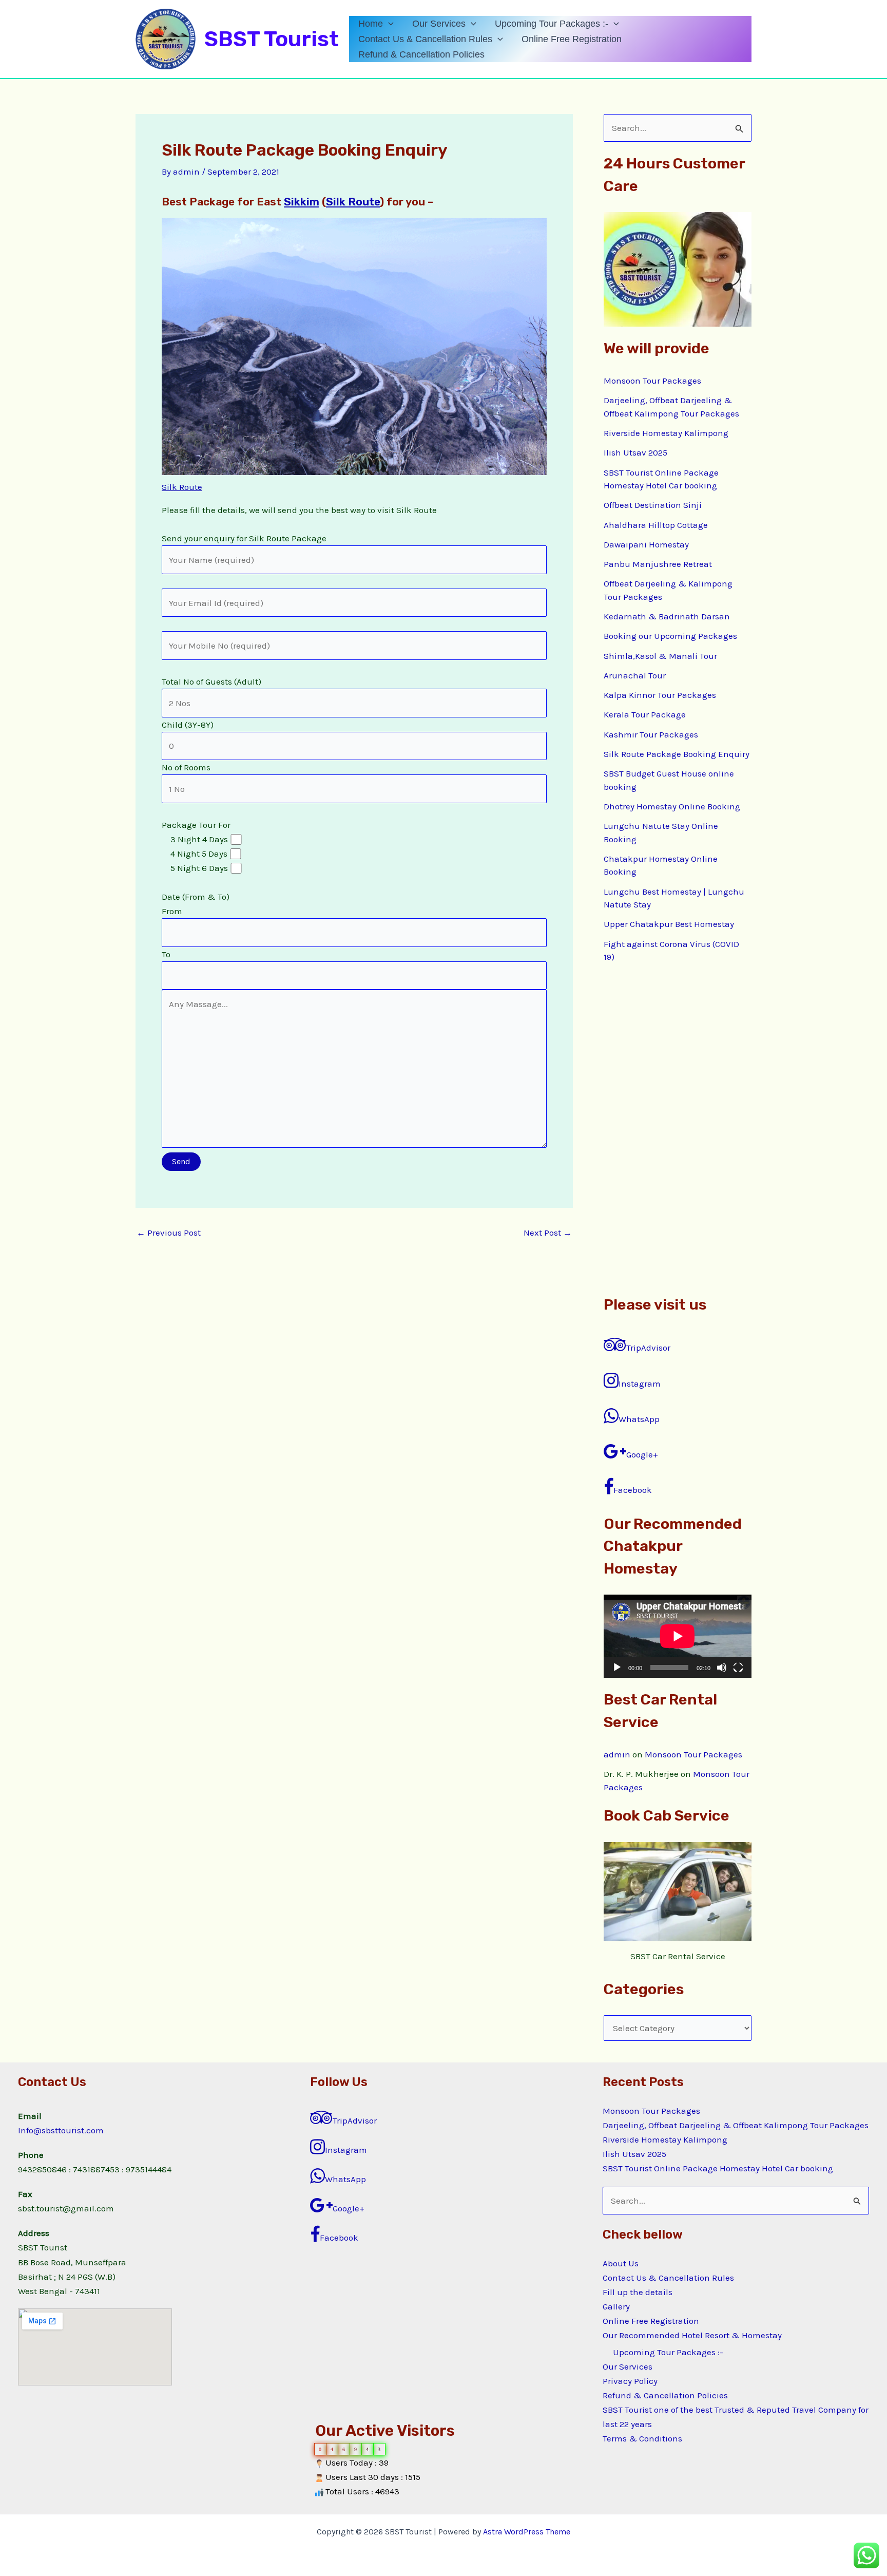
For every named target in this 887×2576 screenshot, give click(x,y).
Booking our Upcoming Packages (670, 636)
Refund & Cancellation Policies (421, 54)
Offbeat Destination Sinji (653, 505)
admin (617, 1754)
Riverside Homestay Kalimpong (666, 433)
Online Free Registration (572, 39)
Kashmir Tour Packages (651, 734)
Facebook (633, 1490)
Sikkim (302, 202)
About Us (621, 2263)
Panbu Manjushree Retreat (658, 564)
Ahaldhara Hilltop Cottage (656, 525)
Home (371, 24)
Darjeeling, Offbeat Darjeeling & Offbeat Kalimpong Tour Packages (736, 2125)
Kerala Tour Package (645, 714)
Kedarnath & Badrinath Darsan (667, 616)
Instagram (640, 1384)
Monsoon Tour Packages (652, 381)
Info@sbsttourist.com (61, 2130)
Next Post (548, 1233)
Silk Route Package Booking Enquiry (677, 754)
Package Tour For (196, 889)
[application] (388, 24)
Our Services (439, 24)
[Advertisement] (678, 1129)
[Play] (617, 1668)
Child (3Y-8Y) (196, 839)
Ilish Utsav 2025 (635, 452)
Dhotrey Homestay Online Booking (672, 806)
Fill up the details (638, 2292)
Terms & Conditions (642, 2438)
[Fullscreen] (738, 1668)
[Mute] (722, 1668)
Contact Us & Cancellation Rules (425, 39)
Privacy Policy (630, 2381)
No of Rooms (196, 861)
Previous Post (169, 1233)
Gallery (616, 2306)
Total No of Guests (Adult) (211, 818)
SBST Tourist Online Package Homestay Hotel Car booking (718, 2168)
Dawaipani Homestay (646, 544)
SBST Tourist (272, 39)
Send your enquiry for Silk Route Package (244, 746)
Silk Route (353, 202)
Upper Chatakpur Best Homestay (669, 924)
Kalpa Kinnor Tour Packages (660, 695)
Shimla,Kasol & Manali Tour (660, 656)
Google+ (642, 1454)
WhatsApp (639, 1419)
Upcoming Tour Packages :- (552, 24)
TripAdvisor (648, 1348)
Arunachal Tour (635, 675)
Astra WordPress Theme (527, 2532)
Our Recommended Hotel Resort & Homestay (692, 2335)
